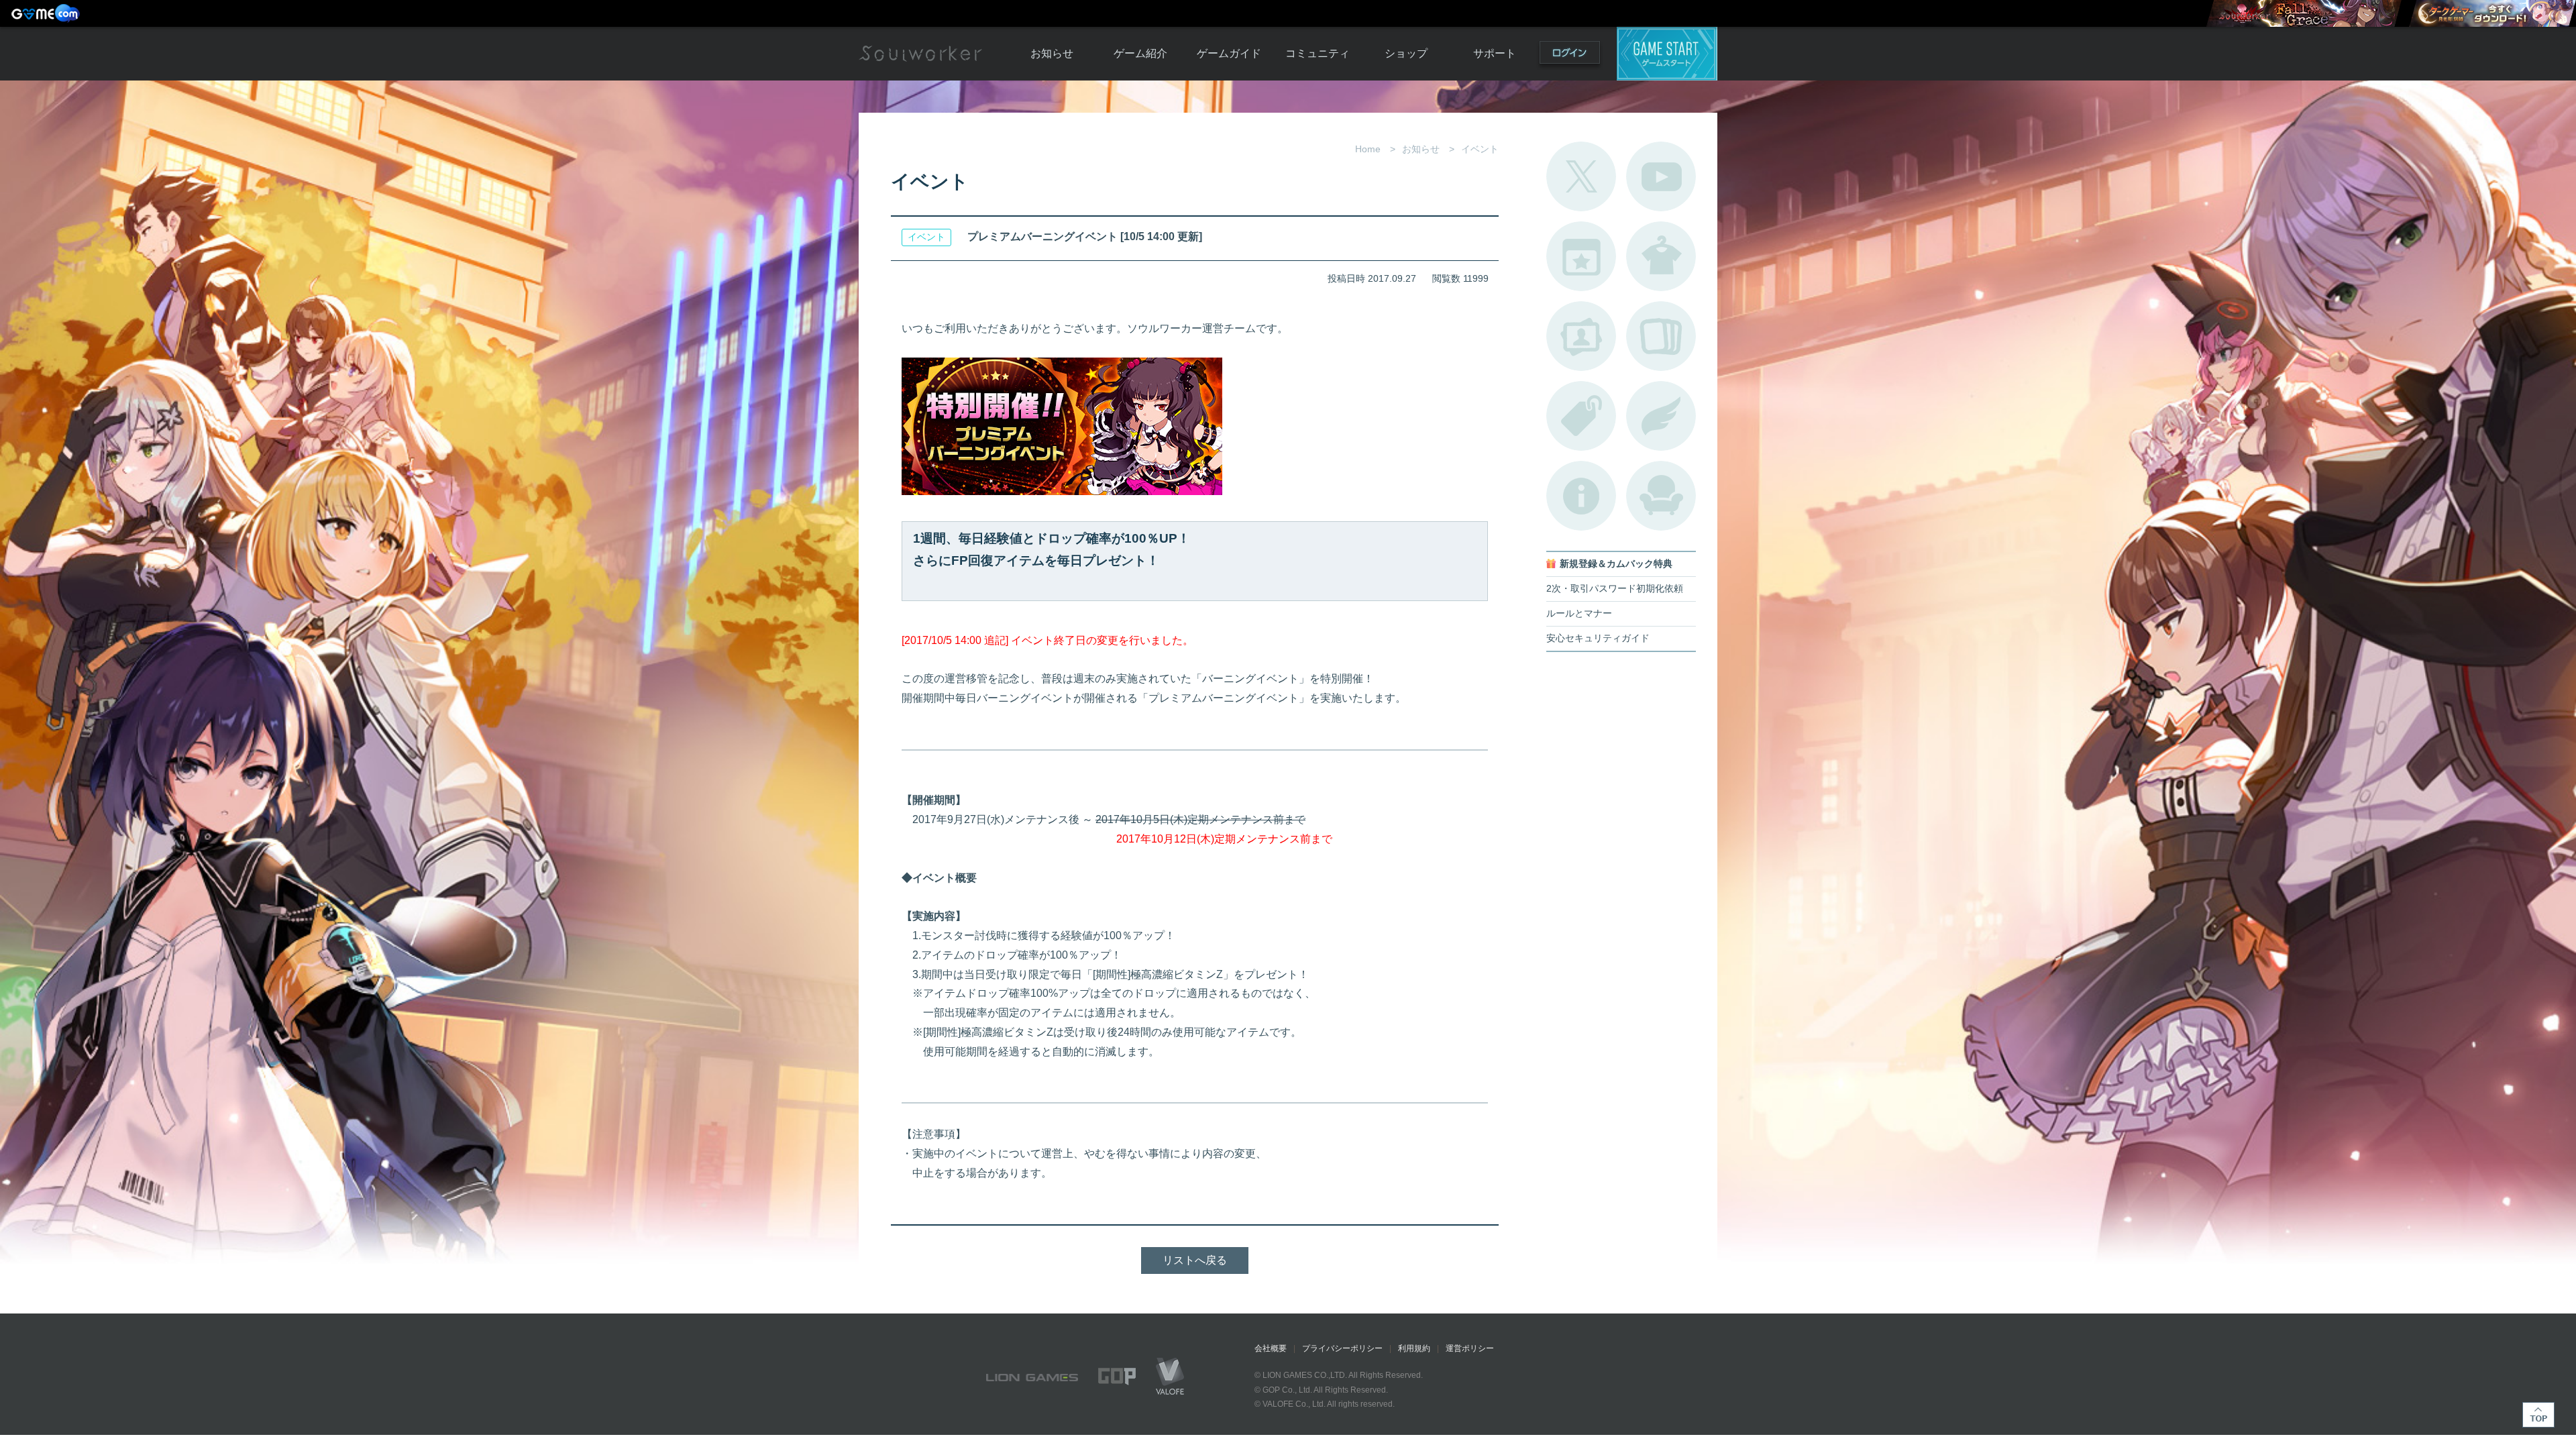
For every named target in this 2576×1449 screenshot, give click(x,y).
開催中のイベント (1581, 256)
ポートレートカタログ (1581, 336)
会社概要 (1271, 1348)
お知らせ (1052, 53)
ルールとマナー (1579, 613)
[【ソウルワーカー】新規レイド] (2304, 13)
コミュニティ (1318, 53)
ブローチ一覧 (1661, 416)
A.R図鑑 (1661, 336)
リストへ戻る (1195, 1260)
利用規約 (1414, 1348)
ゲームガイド (1229, 53)
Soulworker (920, 54)
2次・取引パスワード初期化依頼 (1615, 589)
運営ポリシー (1470, 1348)
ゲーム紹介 (1140, 53)
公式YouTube (1661, 176)
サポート (1495, 53)
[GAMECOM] (47, 13)
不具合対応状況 (1581, 496)
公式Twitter (1581, 176)
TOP (2538, 1415)
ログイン (1570, 55)
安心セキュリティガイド (1598, 638)
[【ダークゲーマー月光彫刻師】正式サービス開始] (2492, 13)
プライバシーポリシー (1342, 1348)
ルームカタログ (1661, 496)
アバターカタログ (1661, 256)
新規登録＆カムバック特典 (1616, 564)
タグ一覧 (1581, 416)
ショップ (1406, 53)
